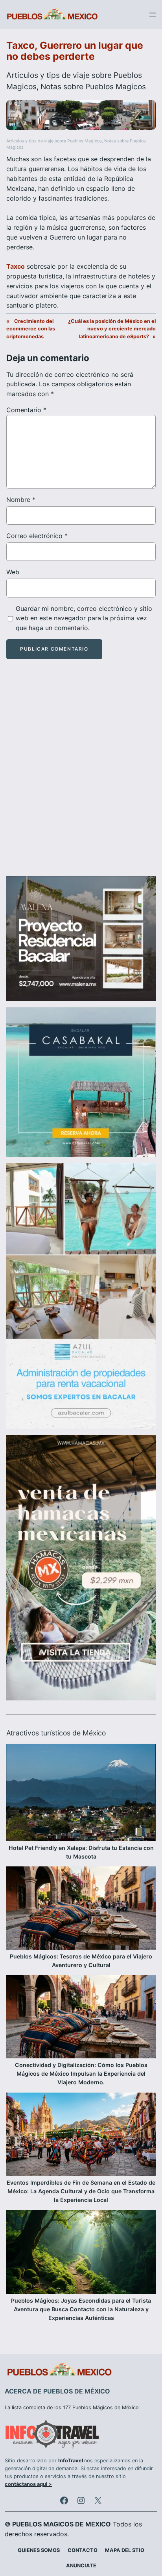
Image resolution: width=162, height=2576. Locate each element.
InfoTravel (71, 2461)
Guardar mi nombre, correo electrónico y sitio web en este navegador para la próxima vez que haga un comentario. (84, 618)
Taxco (16, 266)
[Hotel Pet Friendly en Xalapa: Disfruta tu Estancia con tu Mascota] (81, 1793)
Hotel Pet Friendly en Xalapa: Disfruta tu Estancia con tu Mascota (81, 1852)
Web (13, 572)
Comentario (26, 410)
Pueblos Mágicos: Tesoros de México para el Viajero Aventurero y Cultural (81, 1961)
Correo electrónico (37, 536)
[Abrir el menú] (153, 15)
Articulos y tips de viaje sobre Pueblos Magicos (54, 141)
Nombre (21, 500)
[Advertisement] (81, 774)
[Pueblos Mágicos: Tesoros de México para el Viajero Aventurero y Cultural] (81, 1909)
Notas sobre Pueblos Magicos (93, 87)
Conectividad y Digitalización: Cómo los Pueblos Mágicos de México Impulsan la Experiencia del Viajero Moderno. (81, 2074)
